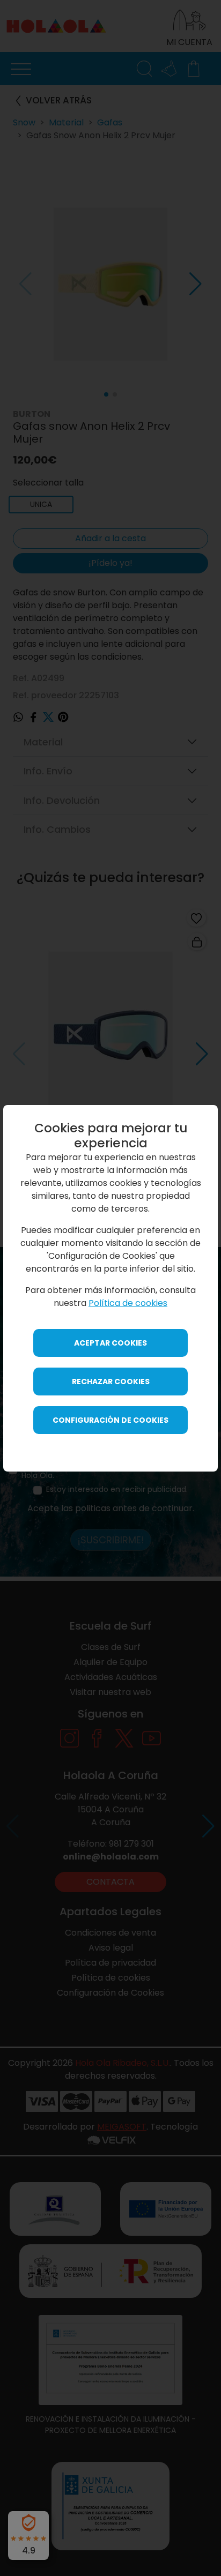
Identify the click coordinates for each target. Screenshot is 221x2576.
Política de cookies (128, 1303)
